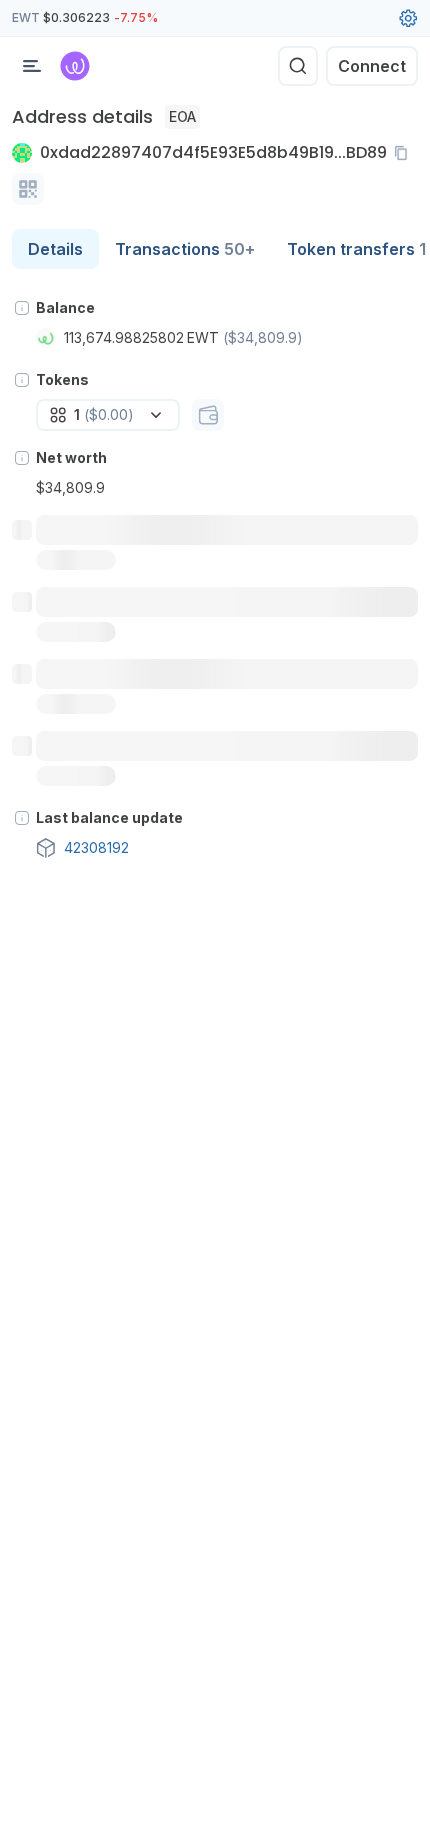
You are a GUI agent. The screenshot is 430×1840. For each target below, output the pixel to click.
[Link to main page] (75, 66)
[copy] (405, 153)
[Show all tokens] (208, 415)
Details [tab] (55, 249)
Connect (372, 66)
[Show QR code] (28, 189)
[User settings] (408, 18)
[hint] (22, 308)
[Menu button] (32, 66)
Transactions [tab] (185, 249)
